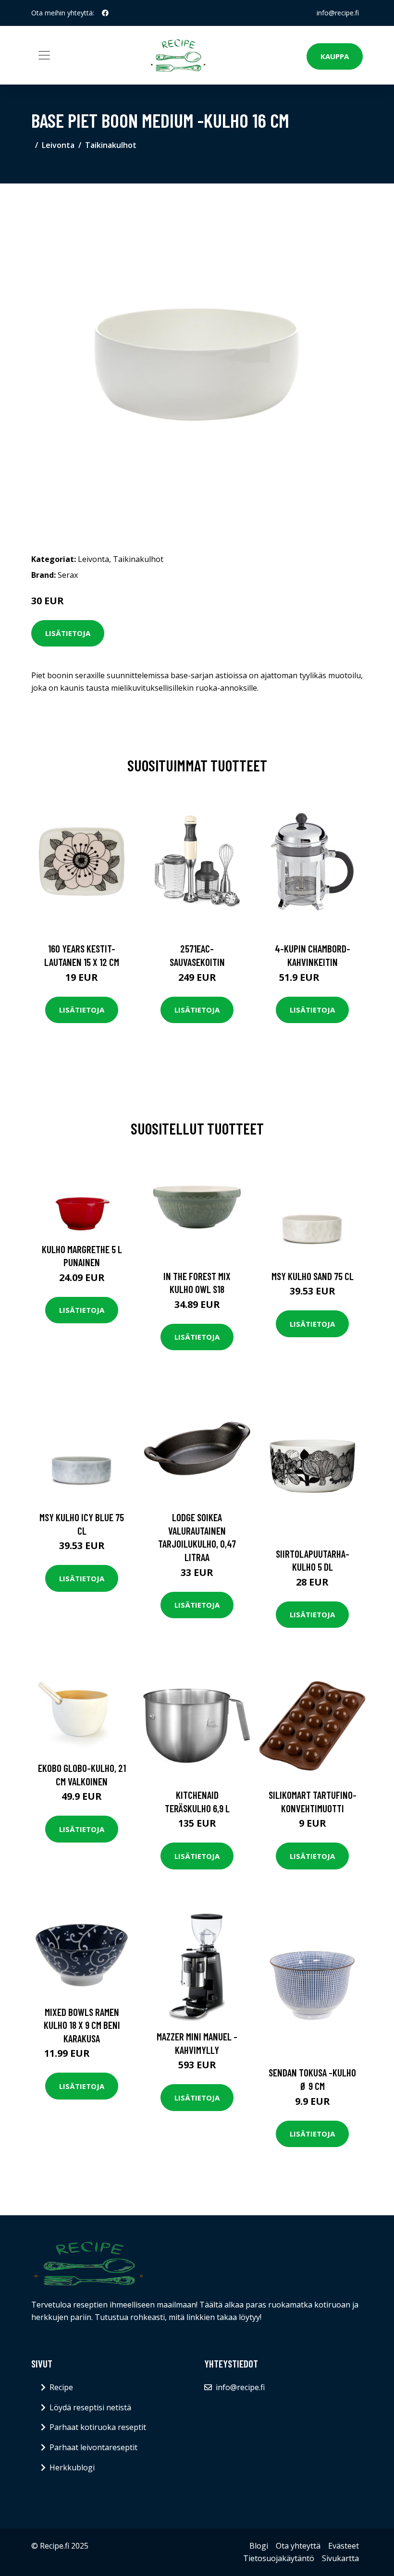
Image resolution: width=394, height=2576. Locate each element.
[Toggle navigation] (44, 55)
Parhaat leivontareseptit (93, 2447)
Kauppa (335, 56)
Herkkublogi (72, 2467)
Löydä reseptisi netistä (90, 2407)
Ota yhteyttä (298, 2546)
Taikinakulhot (111, 145)
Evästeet (344, 2546)
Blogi (259, 2546)
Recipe (61, 2387)
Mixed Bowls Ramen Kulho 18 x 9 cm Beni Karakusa (82, 2025)
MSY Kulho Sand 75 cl (313, 1276)
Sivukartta (340, 2558)
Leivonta (58, 145)
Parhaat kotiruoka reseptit (98, 2427)
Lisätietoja (68, 633)
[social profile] (105, 13)
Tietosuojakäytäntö (279, 2558)
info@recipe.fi (338, 13)
